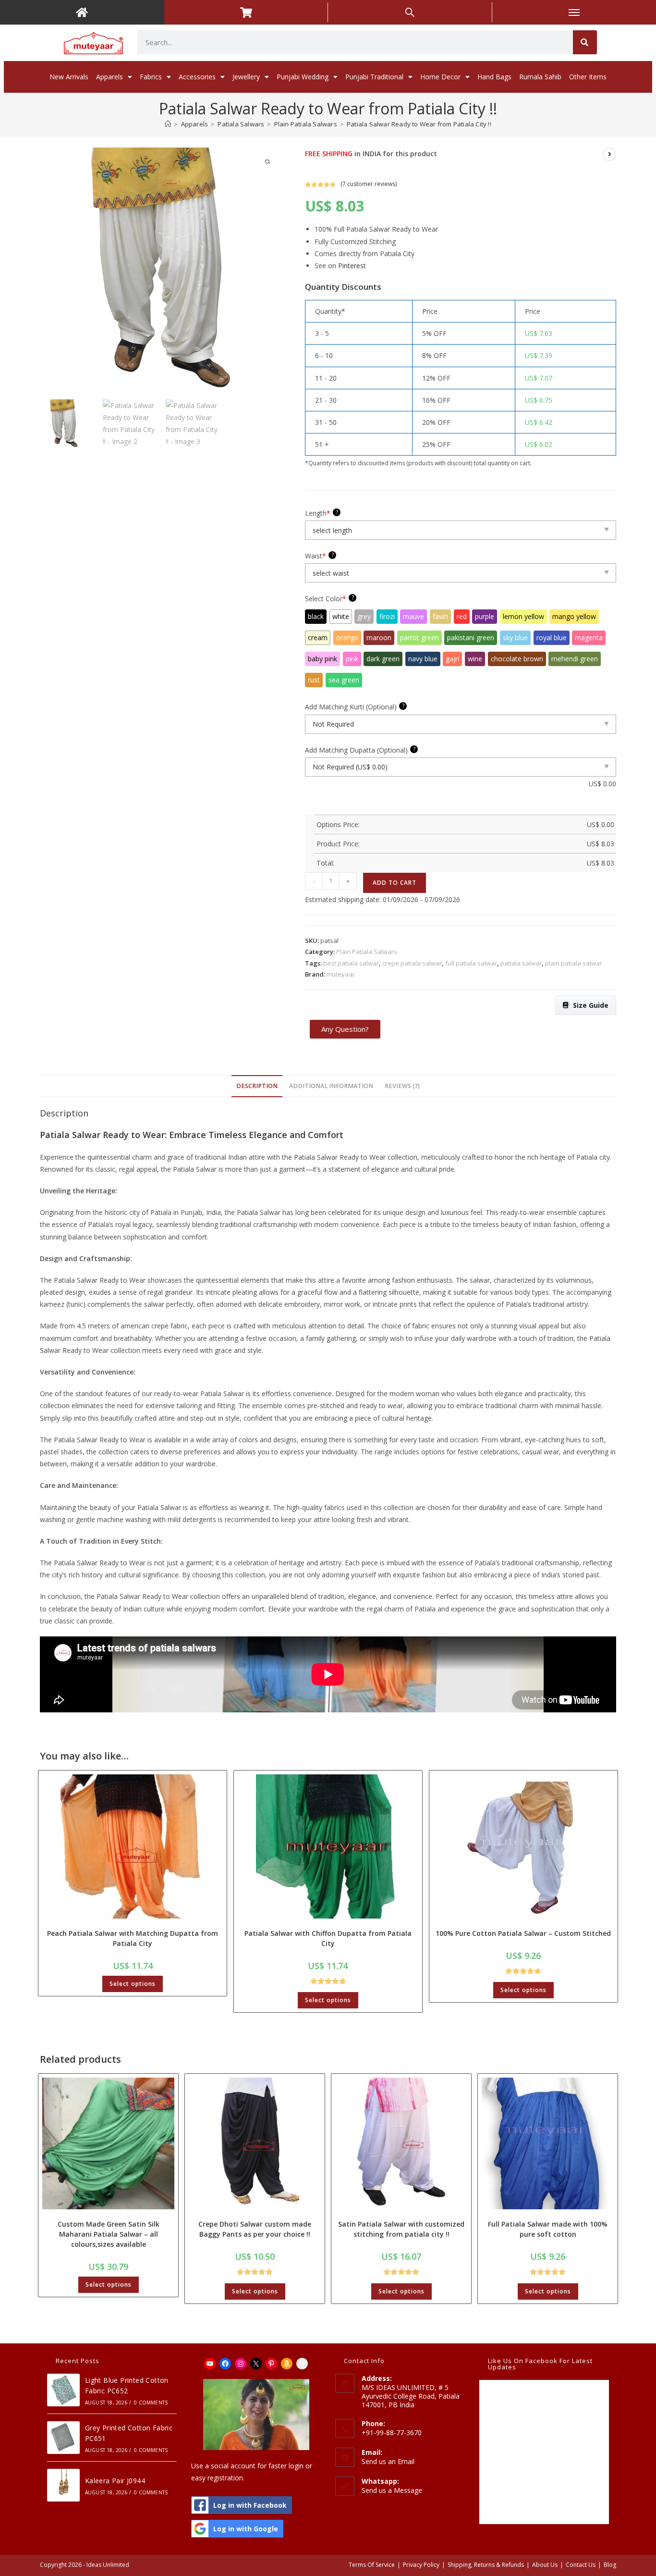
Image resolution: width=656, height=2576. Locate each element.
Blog (610, 2565)
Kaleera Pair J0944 (115, 2481)
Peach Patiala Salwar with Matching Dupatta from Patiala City (133, 1938)
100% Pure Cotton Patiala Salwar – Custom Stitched (523, 1933)
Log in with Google (246, 2529)
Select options (133, 1984)
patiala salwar (521, 963)
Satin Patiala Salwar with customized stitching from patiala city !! (401, 2229)
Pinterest (352, 266)
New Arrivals (69, 77)
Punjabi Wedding (303, 77)
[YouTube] (210, 2364)
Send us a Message (392, 2490)
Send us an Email (388, 2461)
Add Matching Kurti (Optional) (355, 706)
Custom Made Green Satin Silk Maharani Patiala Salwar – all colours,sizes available (109, 2234)
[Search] (585, 42)
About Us (545, 2565)
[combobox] (355, 42)
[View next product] (609, 154)
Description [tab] (257, 1086)
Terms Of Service (372, 2565)
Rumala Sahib (540, 77)
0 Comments (151, 2403)
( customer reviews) (369, 184)
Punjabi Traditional (374, 77)
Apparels (109, 77)
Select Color (329, 598)
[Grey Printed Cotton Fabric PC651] (63, 2438)
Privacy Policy (421, 2565)
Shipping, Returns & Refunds (486, 2565)
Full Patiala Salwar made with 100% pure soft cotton (548, 2229)
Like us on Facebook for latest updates (540, 2364)
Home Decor (440, 77)
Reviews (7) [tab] (402, 1086)
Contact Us (581, 2565)
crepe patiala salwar (412, 963)
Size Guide (591, 1005)
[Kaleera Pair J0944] (63, 2485)
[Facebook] (225, 2364)
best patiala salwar (351, 963)
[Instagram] (241, 2364)
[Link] (302, 2364)
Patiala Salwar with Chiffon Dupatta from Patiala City (328, 1938)
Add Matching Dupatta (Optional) (360, 750)
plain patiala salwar (574, 963)
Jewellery (246, 77)
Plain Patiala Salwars (367, 952)
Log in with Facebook (250, 2505)
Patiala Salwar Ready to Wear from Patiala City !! (419, 124)
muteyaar (341, 974)
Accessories (197, 77)
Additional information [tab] (331, 1086)
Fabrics (151, 77)
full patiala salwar (471, 963)
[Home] (168, 124)
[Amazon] (287, 2364)
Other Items (588, 77)
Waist (319, 556)
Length (322, 513)
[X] (256, 2364)
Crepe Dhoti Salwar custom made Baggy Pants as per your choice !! (255, 2229)
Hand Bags (494, 77)
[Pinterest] (271, 2364)
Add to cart (395, 883)
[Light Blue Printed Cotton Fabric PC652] (63, 2390)
